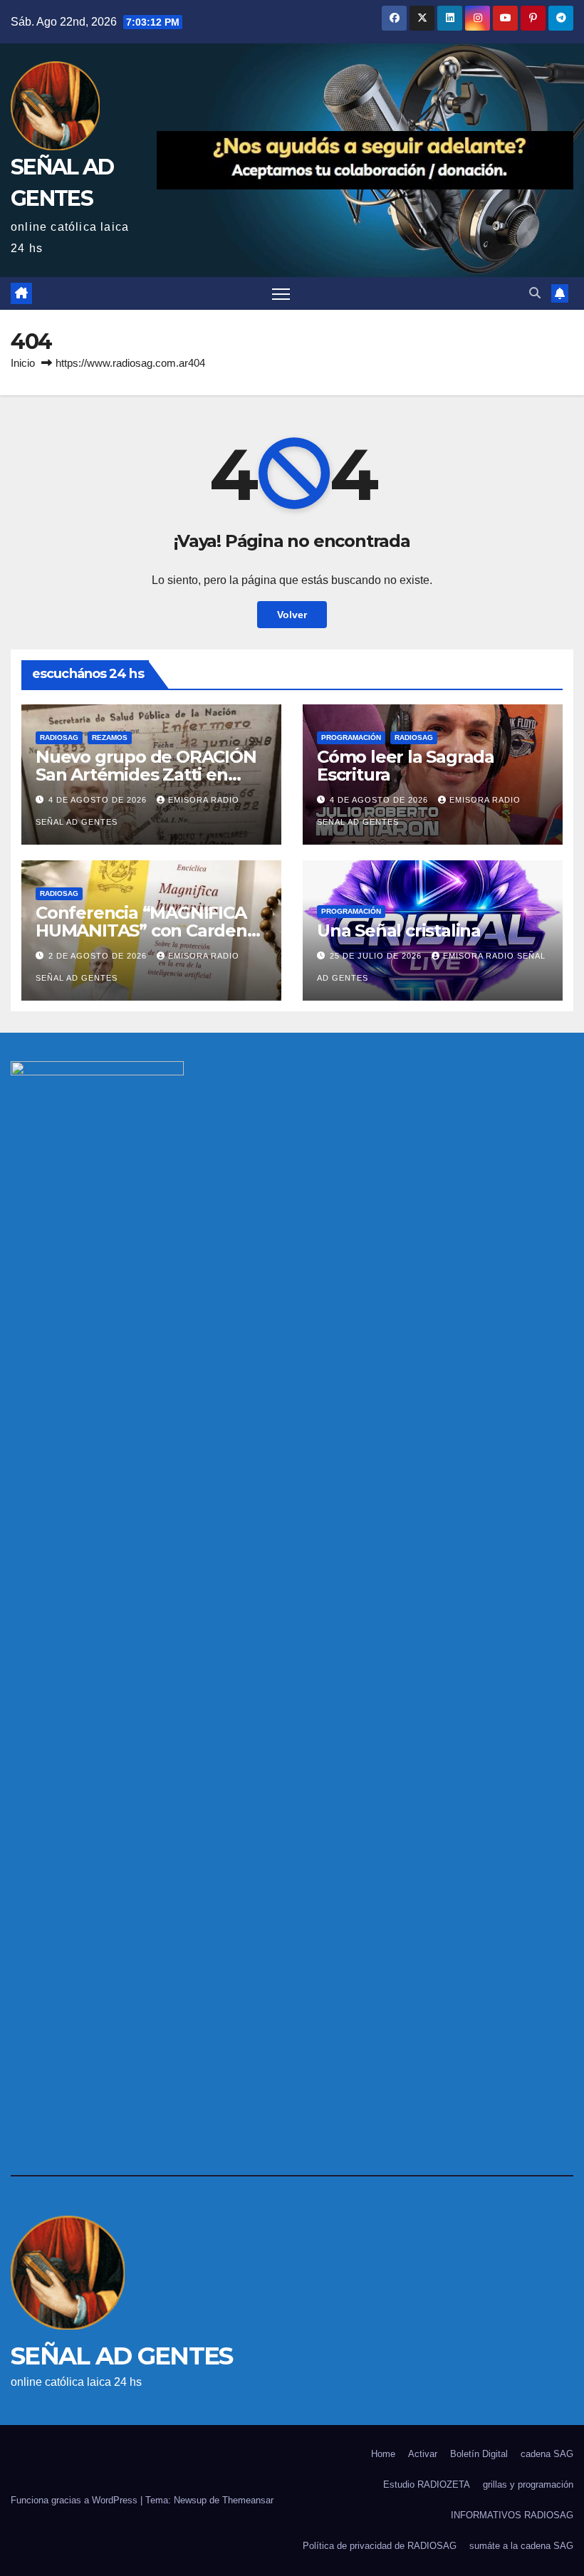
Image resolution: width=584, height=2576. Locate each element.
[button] (535, 293)
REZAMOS (110, 737)
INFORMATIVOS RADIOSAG (512, 2515)
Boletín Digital (479, 2454)
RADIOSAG (59, 737)
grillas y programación (528, 2484)
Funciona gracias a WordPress (75, 2500)
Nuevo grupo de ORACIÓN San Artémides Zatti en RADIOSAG (146, 775)
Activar (423, 2454)
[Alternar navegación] (281, 294)
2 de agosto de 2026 (99, 956)
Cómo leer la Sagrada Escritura (406, 766)
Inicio (23, 363)
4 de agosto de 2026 (99, 800)
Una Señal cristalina (399, 930)
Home (383, 2454)
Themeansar (248, 2500)
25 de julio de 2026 (377, 956)
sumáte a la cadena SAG (521, 2546)
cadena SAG (547, 2454)
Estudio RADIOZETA (427, 2484)
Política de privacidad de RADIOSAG (380, 2546)
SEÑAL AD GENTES (122, 2356)
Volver (292, 615)
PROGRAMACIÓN (351, 737)
